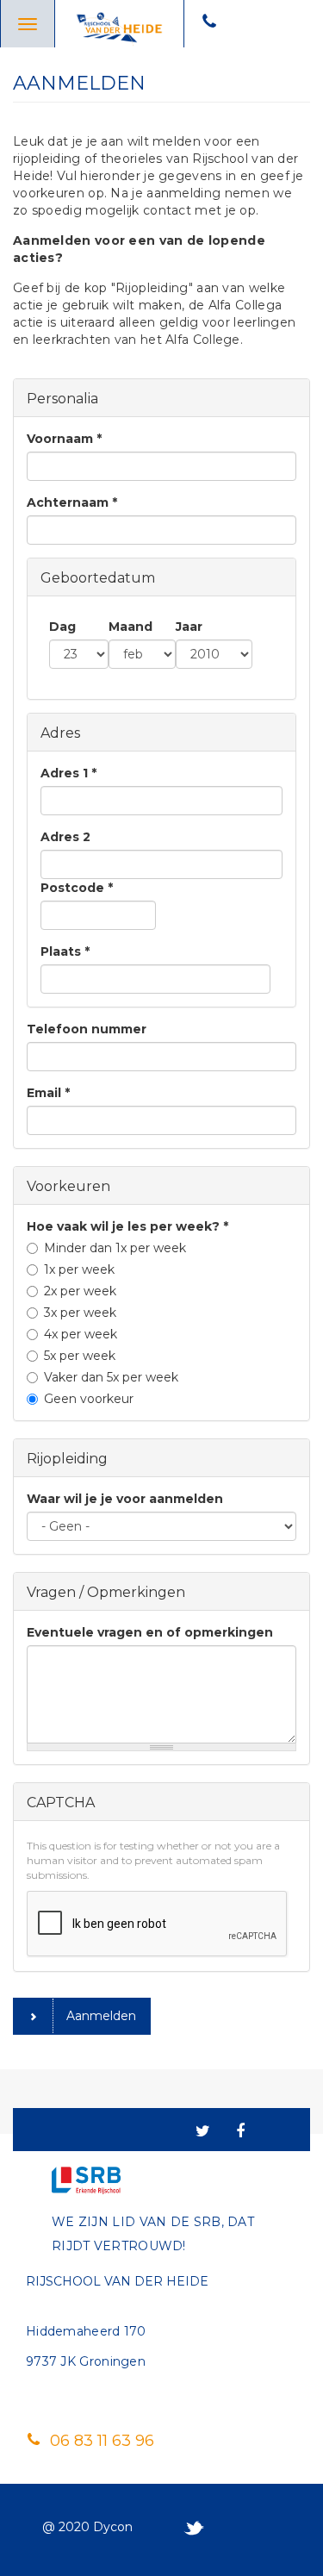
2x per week (80, 1291)
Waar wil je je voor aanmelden (125, 1499)
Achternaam (72, 502)
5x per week (80, 1356)
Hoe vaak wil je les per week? (127, 1226)
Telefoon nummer (87, 1029)
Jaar (189, 627)
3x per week (80, 1313)
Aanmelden (101, 2016)
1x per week (79, 1269)
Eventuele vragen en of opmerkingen (150, 1632)
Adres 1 (68, 773)
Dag (62, 627)
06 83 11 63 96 (100, 2441)
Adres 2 (65, 837)
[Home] (120, 24)
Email (48, 1093)
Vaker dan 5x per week (111, 1377)
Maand (130, 627)
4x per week (81, 1334)
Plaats (65, 951)
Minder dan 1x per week (115, 1248)
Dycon (113, 2527)
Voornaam (64, 439)
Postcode (77, 888)
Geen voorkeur (89, 1399)
